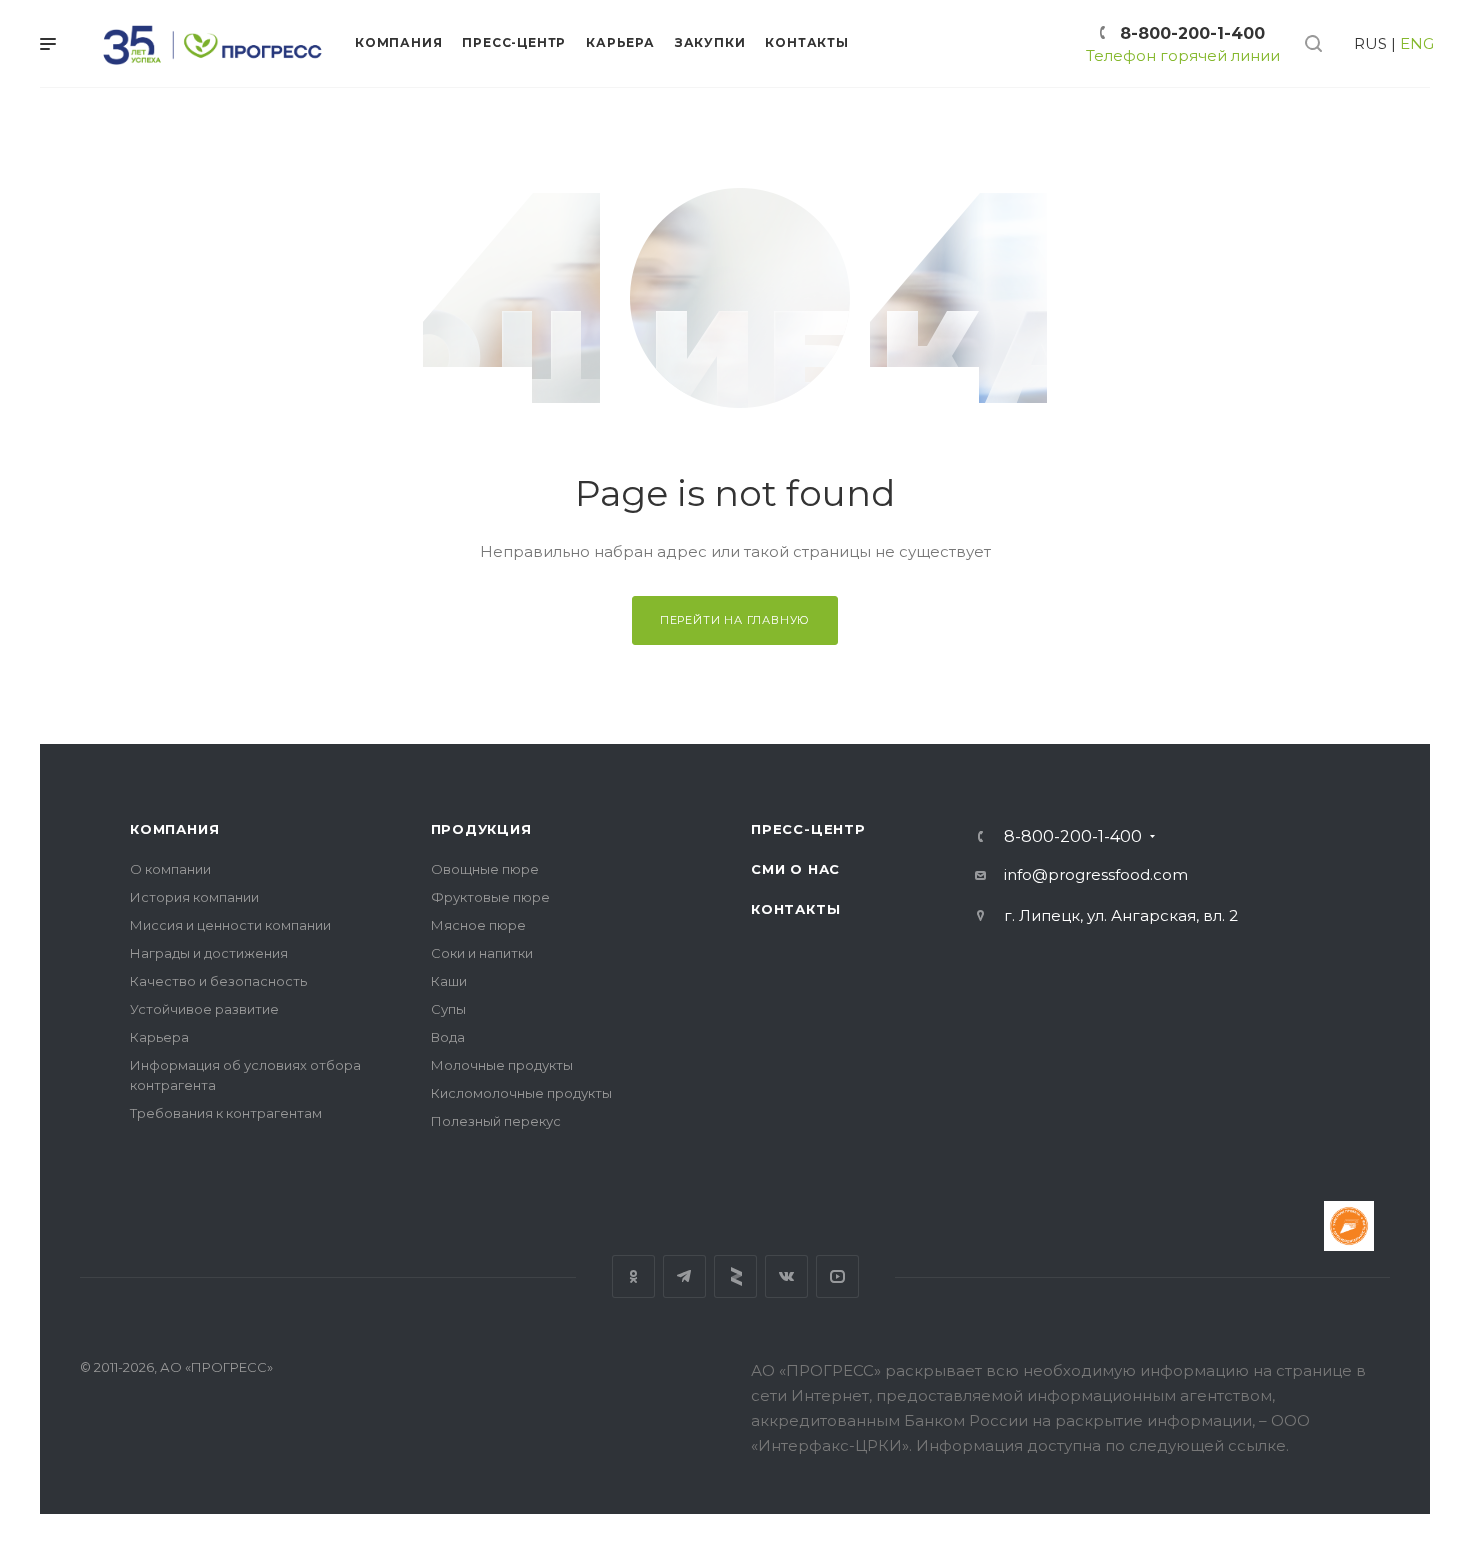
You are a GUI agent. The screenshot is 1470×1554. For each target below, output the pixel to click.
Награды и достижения (209, 953)
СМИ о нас (795, 869)
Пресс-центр (808, 829)
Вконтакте (786, 1276)
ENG (1417, 43)
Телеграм (684, 1276)
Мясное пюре (478, 925)
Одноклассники (633, 1276)
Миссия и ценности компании (230, 925)
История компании (194, 897)
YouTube (837, 1276)
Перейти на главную (735, 620)
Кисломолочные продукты (521, 1093)
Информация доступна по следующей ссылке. (1102, 1445)
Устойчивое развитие (204, 1009)
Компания (174, 829)
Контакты (795, 909)
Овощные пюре (485, 869)
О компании (170, 869)
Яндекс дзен (735, 1276)
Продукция (481, 829)
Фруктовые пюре (490, 897)
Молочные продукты (502, 1065)
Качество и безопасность (218, 981)
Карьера (159, 1037)
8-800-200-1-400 (1192, 33)
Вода (448, 1037)
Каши (449, 981)
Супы (448, 1009)
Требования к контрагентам (226, 1113)
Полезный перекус (496, 1121)
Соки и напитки (482, 953)
